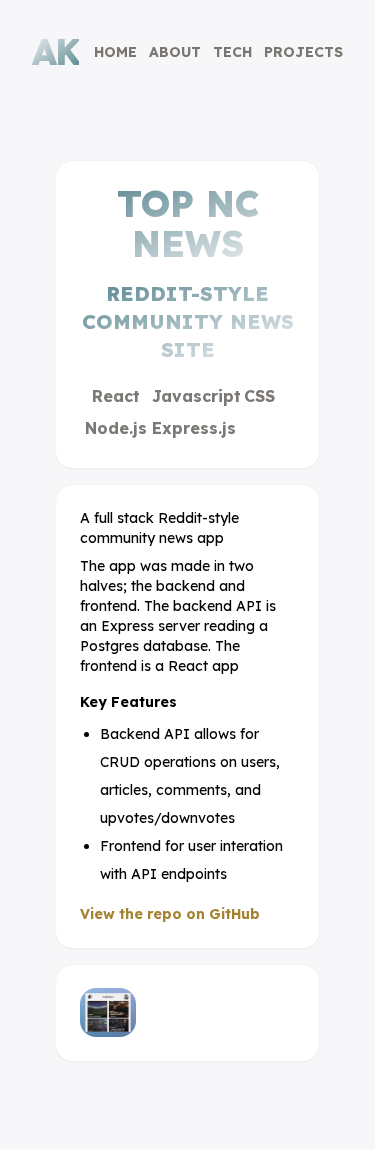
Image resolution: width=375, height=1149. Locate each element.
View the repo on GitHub (170, 914)
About (175, 52)
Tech (232, 52)
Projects (303, 52)
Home (115, 52)
